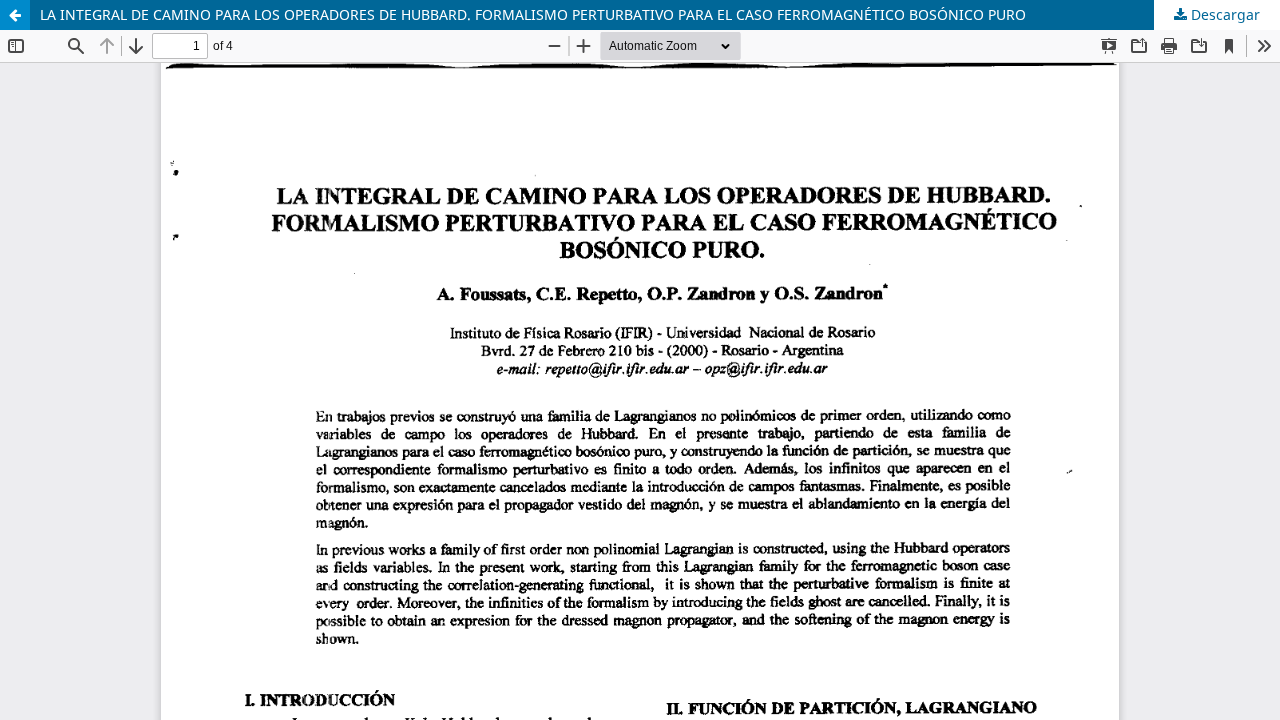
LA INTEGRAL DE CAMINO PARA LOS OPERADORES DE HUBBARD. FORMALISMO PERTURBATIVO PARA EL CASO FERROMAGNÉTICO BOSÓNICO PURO (533, 14)
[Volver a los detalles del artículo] (15, 15)
